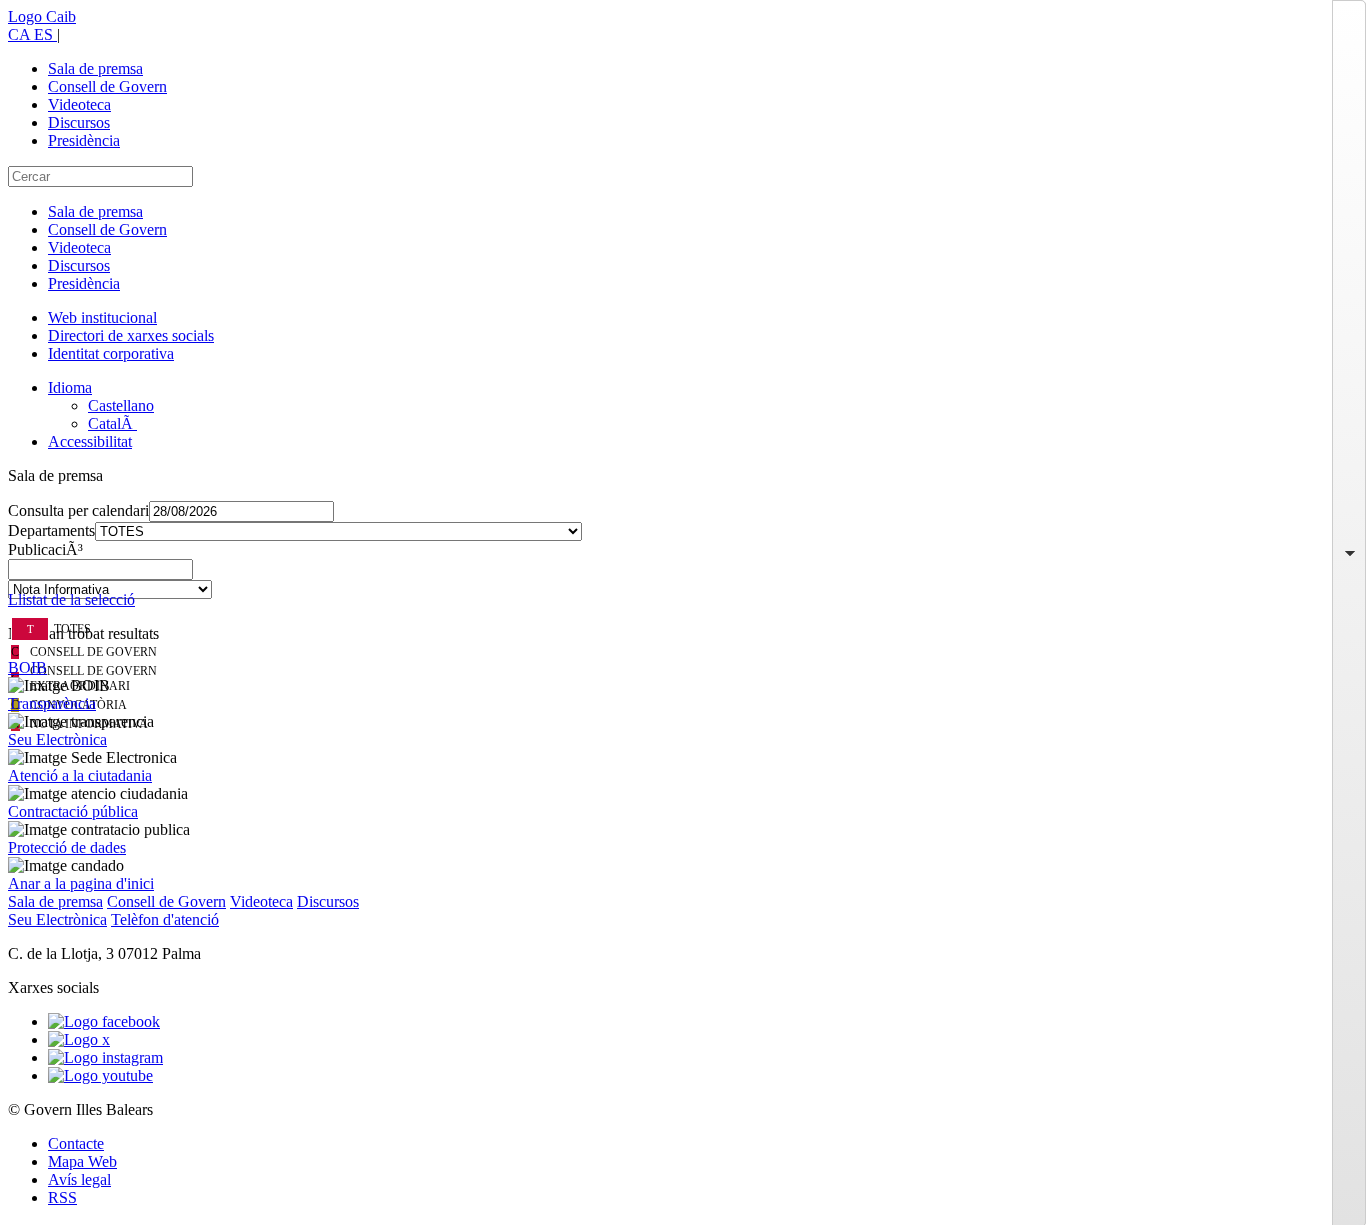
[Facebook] (104, 1021)
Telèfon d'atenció (165, 919)
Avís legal (79, 1179)
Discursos (79, 122)
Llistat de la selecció (71, 599)
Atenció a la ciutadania (80, 775)
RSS (62, 1197)
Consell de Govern (107, 86)
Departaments (51, 530)
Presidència (84, 140)
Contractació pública (73, 811)
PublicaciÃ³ (45, 549)
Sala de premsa (95, 68)
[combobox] (683, 575)
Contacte (76, 1143)
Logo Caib (42, 16)
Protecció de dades (67, 847)
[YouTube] (100, 1075)
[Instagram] (105, 1057)
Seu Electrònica (57, 739)
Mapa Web (82, 1161)
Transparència (52, 703)
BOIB (27, 667)
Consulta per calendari (78, 510)
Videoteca (79, 104)
